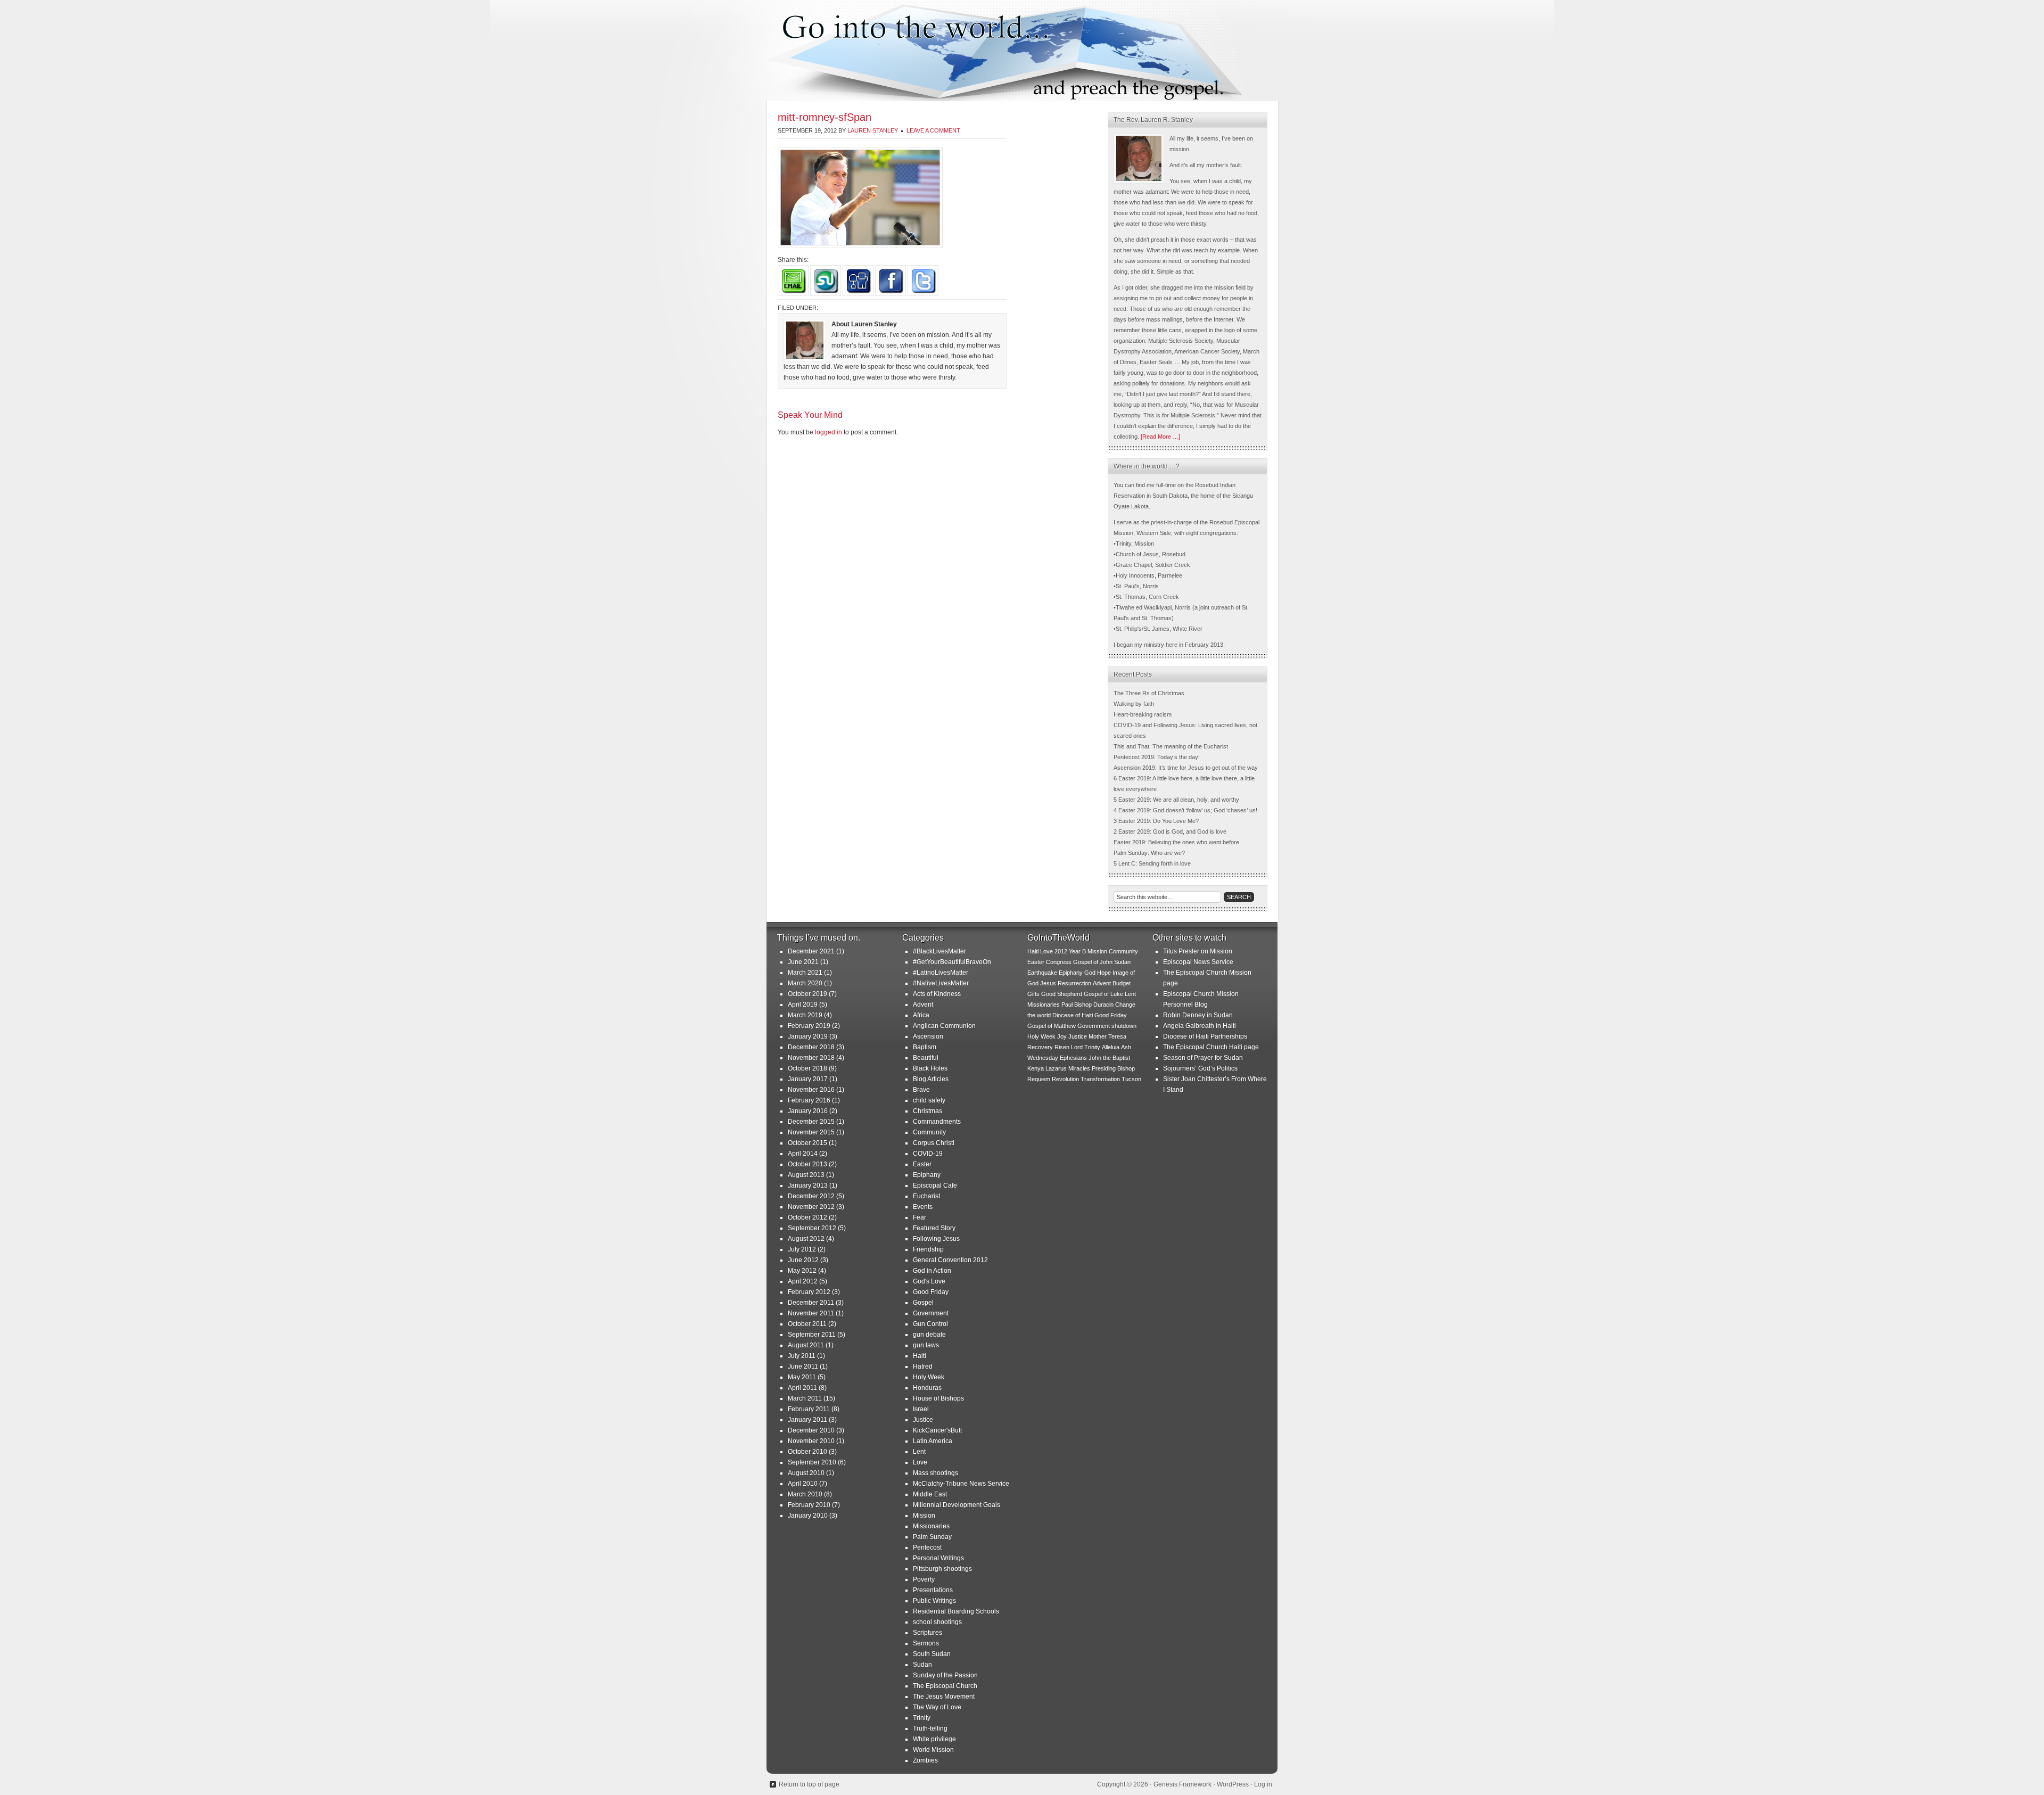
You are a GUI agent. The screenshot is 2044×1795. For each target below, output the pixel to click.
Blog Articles (931, 1079)
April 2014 (803, 1154)
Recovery (1040, 1047)
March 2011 (805, 1398)
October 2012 (807, 1217)
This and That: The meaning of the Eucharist (1171, 746)
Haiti (920, 1356)
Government (931, 1313)
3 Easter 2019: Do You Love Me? (1156, 821)
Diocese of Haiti (1073, 1015)
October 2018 (807, 1068)
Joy (1062, 1036)
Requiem (1039, 1079)
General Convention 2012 (950, 1260)
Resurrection (1074, 983)
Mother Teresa (1107, 1036)
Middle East (930, 1494)
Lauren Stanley (873, 130)
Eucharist (926, 1196)
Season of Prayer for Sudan (1203, 1058)
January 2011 (807, 1420)
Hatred (923, 1366)
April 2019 (803, 1004)
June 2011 (803, 1366)
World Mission (933, 1750)
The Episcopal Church (945, 1686)
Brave (921, 1090)
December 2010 (811, 1430)
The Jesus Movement (944, 1697)
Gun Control (930, 1324)
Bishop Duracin (1094, 1004)
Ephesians (1073, 1058)
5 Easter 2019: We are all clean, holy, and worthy (1176, 800)
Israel (921, 1409)
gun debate (929, 1335)
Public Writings (934, 1601)
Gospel (923, 1303)
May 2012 (802, 1271)
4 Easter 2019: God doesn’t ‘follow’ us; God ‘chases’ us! (1185, 810)
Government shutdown (1107, 1026)
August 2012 (806, 1239)
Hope (1104, 973)
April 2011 (802, 1388)
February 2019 (809, 1026)
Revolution (1065, 1079)
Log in (1263, 1784)
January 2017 (808, 1079)
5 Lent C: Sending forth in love (1152, 863)
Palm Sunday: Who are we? (1149, 853)
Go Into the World (1022, 51)
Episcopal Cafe (935, 1185)
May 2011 (802, 1377)
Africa (921, 1015)
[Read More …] (1160, 437)
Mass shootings (936, 1473)
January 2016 (808, 1111)
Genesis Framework (1182, 1784)
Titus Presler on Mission (1198, 951)
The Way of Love (937, 1707)
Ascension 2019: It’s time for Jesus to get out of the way (1186, 768)
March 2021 (805, 973)
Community (929, 1132)
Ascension (928, 1036)
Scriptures (928, 1633)
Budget (1122, 983)
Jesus (1048, 983)
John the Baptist (1109, 1058)
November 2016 (811, 1090)
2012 (1061, 951)
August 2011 (806, 1345)
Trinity (922, 1718)
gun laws (926, 1345)
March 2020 (805, 983)
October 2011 (807, 1324)
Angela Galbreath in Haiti (1200, 1026)
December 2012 (811, 1196)
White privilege (934, 1739)
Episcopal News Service (1198, 962)
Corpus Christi (934, 1143)
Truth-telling (930, 1728)
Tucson (1131, 1079)
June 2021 (803, 962)
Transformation (1100, 1079)
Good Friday (931, 1292)
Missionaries (931, 1526)
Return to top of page (809, 1784)
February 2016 (809, 1100)
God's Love (929, 1281)
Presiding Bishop (1113, 1068)
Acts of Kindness (937, 994)
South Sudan (932, 1654)
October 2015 (807, 1143)
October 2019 (807, 994)
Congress (1059, 962)
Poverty (924, 1579)
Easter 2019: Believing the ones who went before (1176, 842)
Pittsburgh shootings (942, 1569)
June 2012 (803, 1260)
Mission (924, 1516)
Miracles (1079, 1068)
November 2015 (811, 1132)
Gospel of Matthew (1052, 1026)
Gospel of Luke (1103, 994)
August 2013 (806, 1175)
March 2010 (805, 1494)
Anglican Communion (944, 1026)
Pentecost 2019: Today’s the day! (1157, 757)
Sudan (922, 1665)
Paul (1067, 1004)
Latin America (933, 1441)
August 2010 (806, 1473)
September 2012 (812, 1228)
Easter (922, 1164)
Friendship (928, 1249)
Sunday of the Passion (945, 1675)
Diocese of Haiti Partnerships (1205, 1036)
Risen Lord (1069, 1047)
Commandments (937, 1122)
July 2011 (802, 1356)
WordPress (1233, 1784)
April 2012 (803, 1281)
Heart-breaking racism (1143, 714)
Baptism (925, 1047)
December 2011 (811, 1303)
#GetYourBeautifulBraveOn (952, 962)
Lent (919, 1452)
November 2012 (811, 1207)
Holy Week (929, 1377)
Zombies (925, 1760)
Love (920, 1462)
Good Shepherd (1062, 994)
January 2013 (808, 1185)
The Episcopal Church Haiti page (1211, 1047)
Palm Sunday (932, 1537)
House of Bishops (938, 1398)
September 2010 (812, 1462)
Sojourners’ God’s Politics (1200, 1068)
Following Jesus (936, 1239)
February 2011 (809, 1409)
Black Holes (930, 1068)
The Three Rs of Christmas (1149, 693)
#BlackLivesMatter (939, 951)
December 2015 (811, 1122)
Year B (1077, 951)
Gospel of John (1093, 962)
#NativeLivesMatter (941, 983)
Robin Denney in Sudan (1198, 1015)
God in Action (932, 1271)
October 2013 (807, 1164)
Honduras (927, 1388)
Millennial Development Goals (957, 1505)
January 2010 (808, 1516)
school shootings (937, 1622)
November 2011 (811, 1313)
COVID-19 (928, 1154)
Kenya (1036, 1068)
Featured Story (934, 1228)
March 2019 (805, 1015)
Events (923, 1207)
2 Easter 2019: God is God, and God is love (1170, 831)
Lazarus (1056, 1068)
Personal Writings (938, 1558)
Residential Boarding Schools (956, 1611)
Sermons (926, 1643)
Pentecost (927, 1547)
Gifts (1033, 994)
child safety (929, 1100)
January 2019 (808, 1036)
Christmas (928, 1111)
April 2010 (803, 1484)
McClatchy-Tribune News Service (961, 1484)
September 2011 (812, 1335)
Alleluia (1111, 1047)
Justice (923, 1420)
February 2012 (809, 1292)
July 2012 (802, 1249)
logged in (829, 432)
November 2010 (811, 1441)
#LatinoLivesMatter (941, 973)
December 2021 (811, 951)
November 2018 (811, 1058)
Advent (923, 1004)
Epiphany (927, 1175)
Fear (920, 1217)
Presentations (933, 1590)
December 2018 (811, 1047)
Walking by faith (1134, 704)
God (1090, 973)
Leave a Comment (933, 130)
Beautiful (926, 1058)
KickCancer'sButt (937, 1430)
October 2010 (807, 1452)
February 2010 (809, 1505)
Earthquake (1042, 973)
